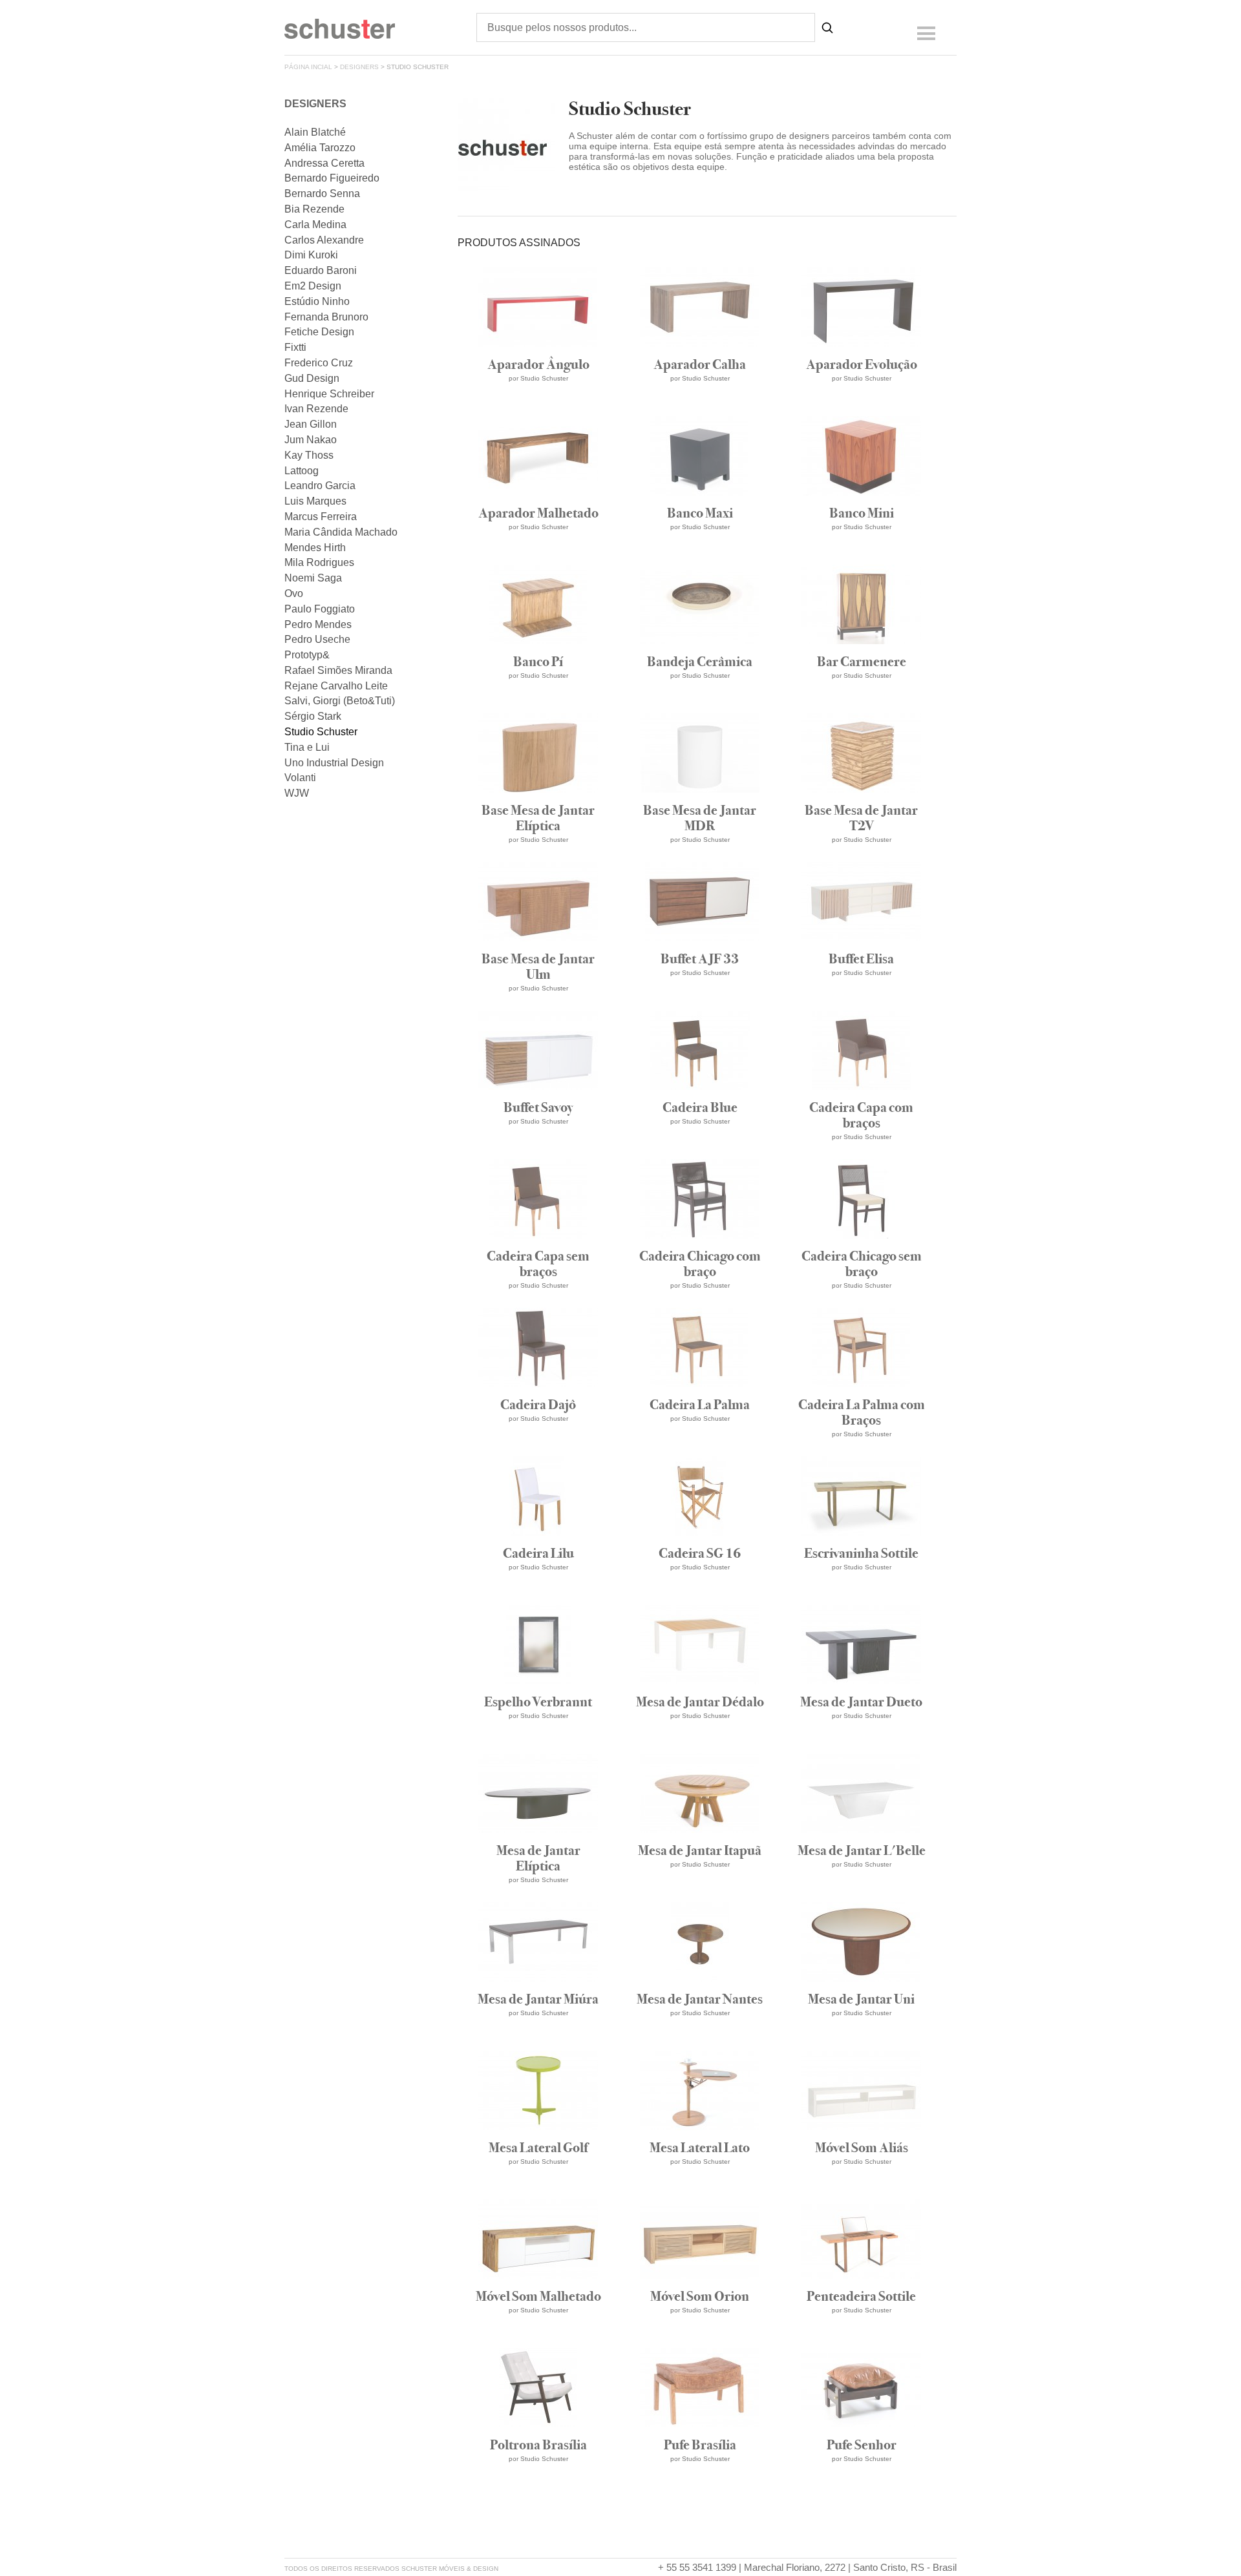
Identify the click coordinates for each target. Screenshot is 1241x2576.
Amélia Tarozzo (320, 148)
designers (359, 67)
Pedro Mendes (318, 624)
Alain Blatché (315, 132)
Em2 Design (313, 286)
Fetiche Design (319, 332)
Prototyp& (307, 655)
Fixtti (295, 347)
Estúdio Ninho (317, 301)
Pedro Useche (317, 639)
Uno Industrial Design (334, 763)
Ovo (294, 593)
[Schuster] (340, 35)
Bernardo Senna (322, 194)
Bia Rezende (314, 209)
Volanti (300, 778)
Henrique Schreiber (329, 394)
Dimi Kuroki (311, 255)
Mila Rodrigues (319, 562)
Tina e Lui (307, 747)
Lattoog (302, 471)
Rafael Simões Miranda (338, 670)
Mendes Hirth (315, 548)
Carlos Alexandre (324, 240)
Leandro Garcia (320, 486)
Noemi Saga (313, 578)
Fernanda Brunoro (326, 317)
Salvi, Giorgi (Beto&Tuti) (340, 701)
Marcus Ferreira (321, 517)
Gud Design (312, 378)
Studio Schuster (321, 732)
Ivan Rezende (316, 409)
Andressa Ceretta (324, 163)
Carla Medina (315, 225)
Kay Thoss (309, 455)
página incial (308, 67)
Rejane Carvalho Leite (336, 686)
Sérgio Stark (313, 716)
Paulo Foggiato (320, 609)
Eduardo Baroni (321, 270)
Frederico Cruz (319, 363)
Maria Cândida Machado (341, 532)
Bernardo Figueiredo (332, 178)
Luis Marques (315, 501)
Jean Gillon (311, 424)
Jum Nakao (311, 440)
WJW (297, 793)
